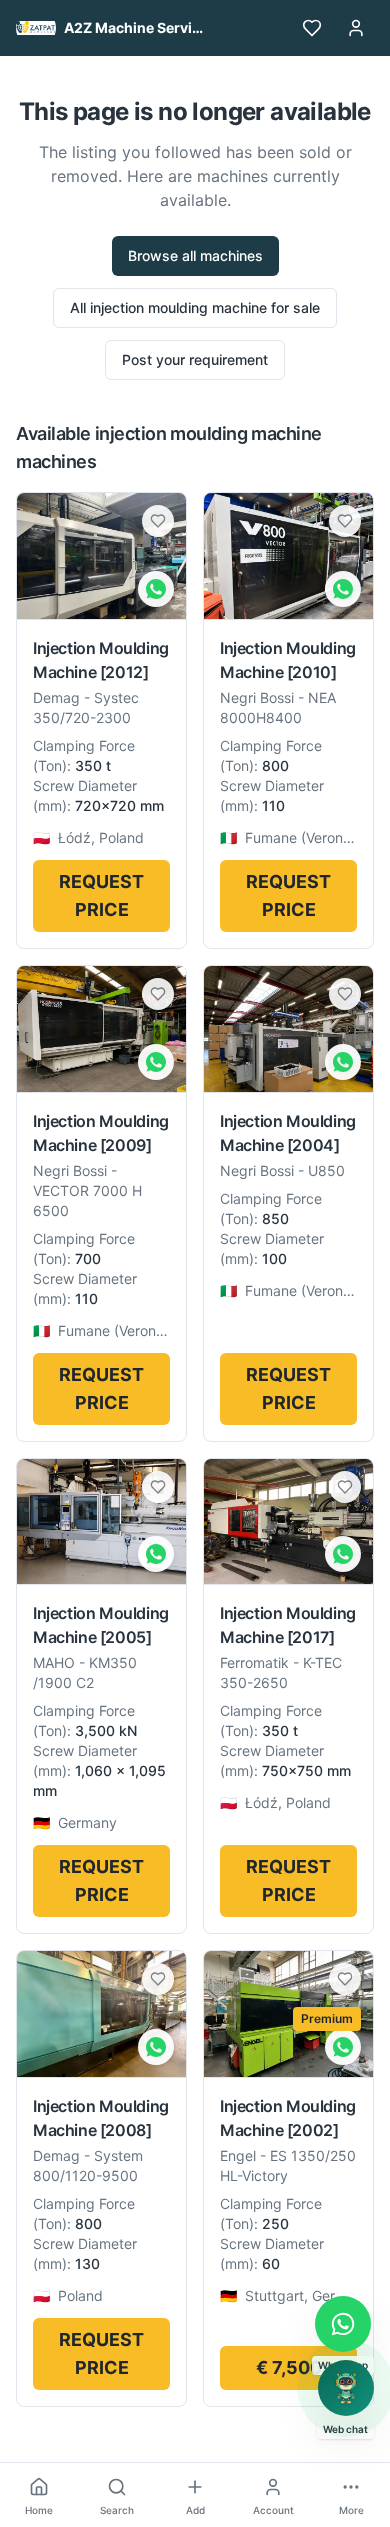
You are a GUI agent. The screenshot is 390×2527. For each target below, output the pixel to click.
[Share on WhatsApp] (156, 589)
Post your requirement (195, 359)
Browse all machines (195, 255)
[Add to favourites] (158, 521)
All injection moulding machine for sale (195, 307)
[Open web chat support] (346, 2388)
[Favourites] (312, 28)
